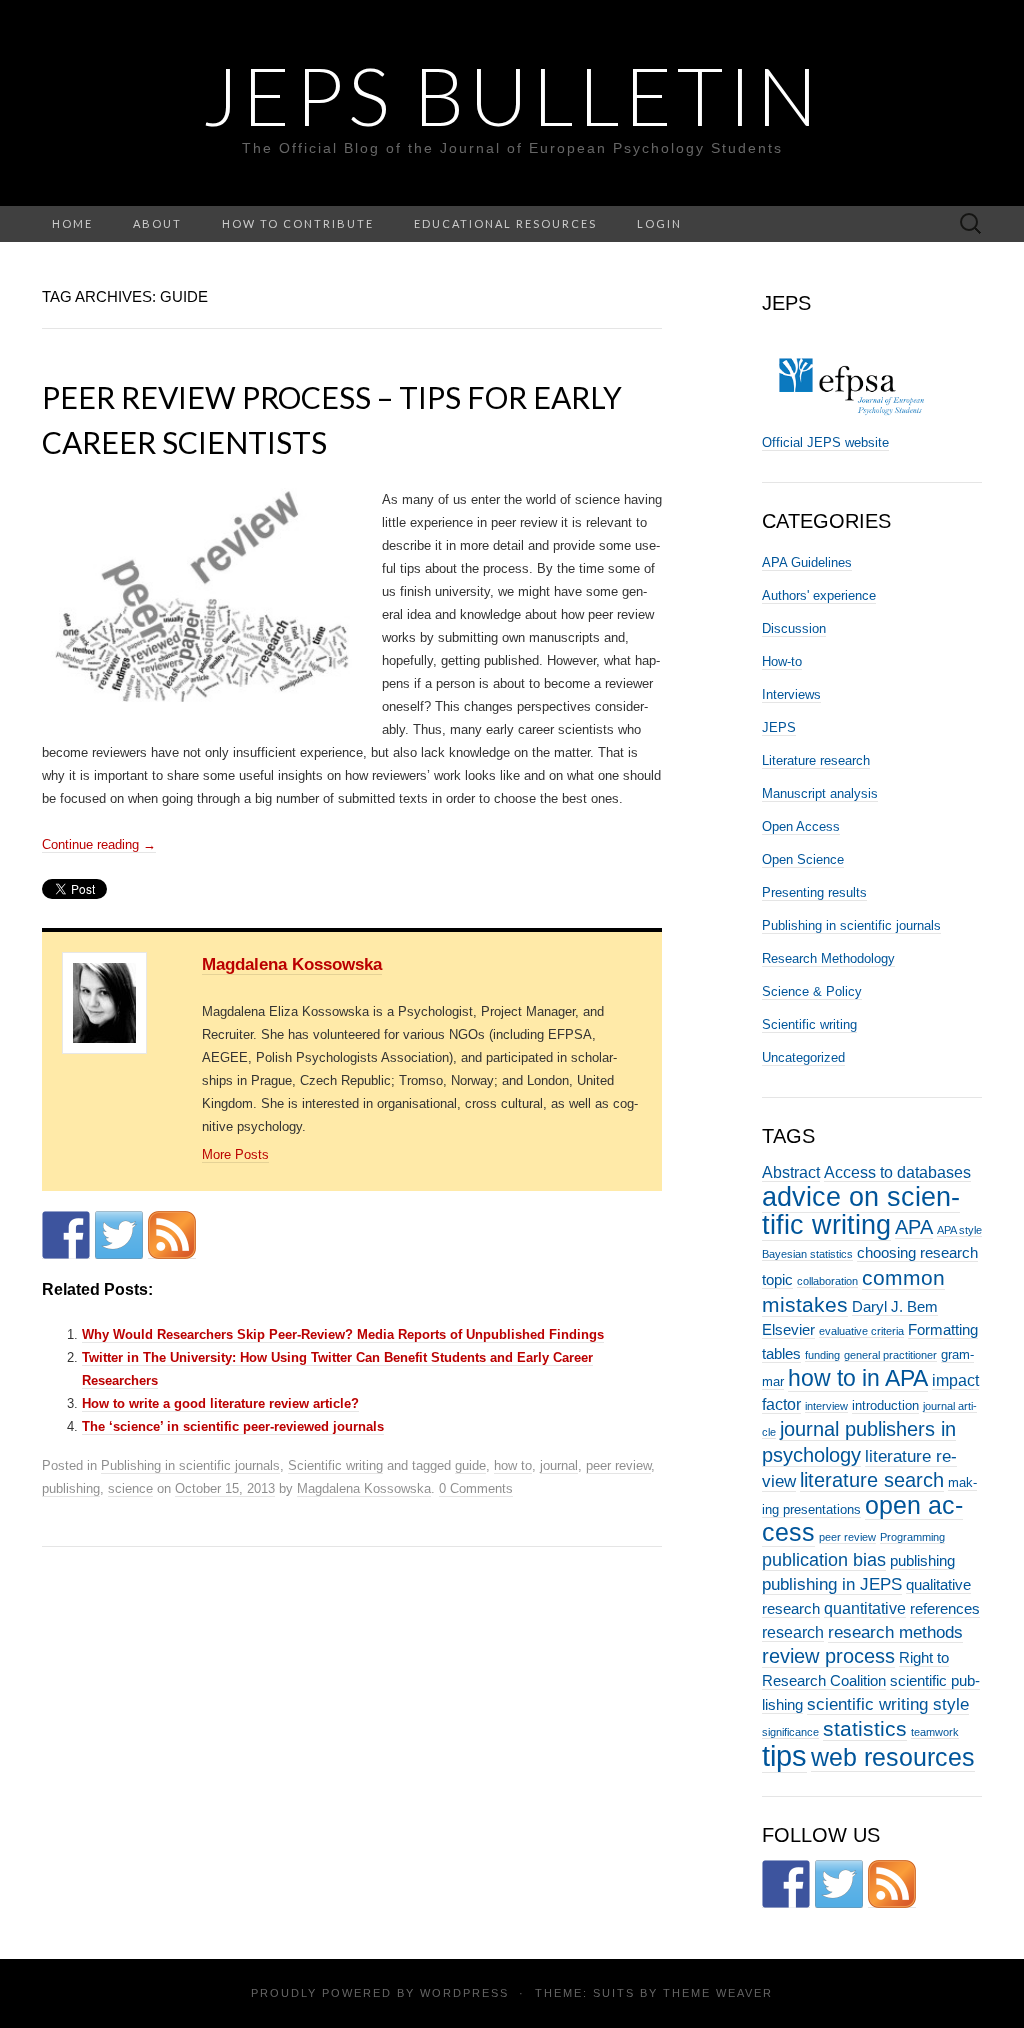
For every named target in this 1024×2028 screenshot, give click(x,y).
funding (822, 1355)
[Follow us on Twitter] (119, 1235)
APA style (959, 1230)
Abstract (791, 1172)
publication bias (824, 1560)
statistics (865, 1728)
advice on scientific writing (861, 1210)
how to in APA (858, 1378)
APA (914, 1227)
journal (559, 1465)
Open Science (803, 859)
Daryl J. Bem (895, 1307)
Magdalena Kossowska (292, 964)
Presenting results (814, 892)
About (157, 223)
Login (659, 223)
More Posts (235, 1154)
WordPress (464, 1993)
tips (784, 1755)
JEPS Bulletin (512, 95)
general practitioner (890, 1355)
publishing (71, 1488)
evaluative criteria (861, 1331)
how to (513, 1465)
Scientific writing (335, 1465)
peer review (618, 1465)
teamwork (935, 1732)
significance (790, 1732)
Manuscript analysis (820, 793)
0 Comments (476, 1488)
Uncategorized (803, 1057)
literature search (872, 1480)
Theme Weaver (718, 1993)
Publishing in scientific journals (190, 1465)
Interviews (791, 694)
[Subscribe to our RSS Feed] (172, 1235)
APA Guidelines (807, 562)
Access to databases (897, 1172)
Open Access (801, 826)
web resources (893, 1757)
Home (72, 223)
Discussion (794, 628)
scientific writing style (888, 1704)
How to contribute (298, 223)
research (793, 1632)
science (130, 1488)
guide (470, 1465)
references (945, 1609)
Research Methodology (828, 958)
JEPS (779, 727)
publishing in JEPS (832, 1584)
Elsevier (788, 1330)
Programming (912, 1537)
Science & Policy (812, 991)
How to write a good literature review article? (220, 1403)
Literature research (816, 760)
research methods (895, 1632)
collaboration (827, 1281)
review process (828, 1656)
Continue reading (99, 844)
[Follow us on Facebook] (66, 1235)
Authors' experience (819, 595)
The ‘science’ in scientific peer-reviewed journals (233, 1426)
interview (826, 1406)
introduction (885, 1405)
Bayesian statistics (807, 1254)
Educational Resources (505, 223)
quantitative (865, 1608)
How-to (782, 661)
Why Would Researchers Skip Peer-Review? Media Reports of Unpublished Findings (343, 1334)
